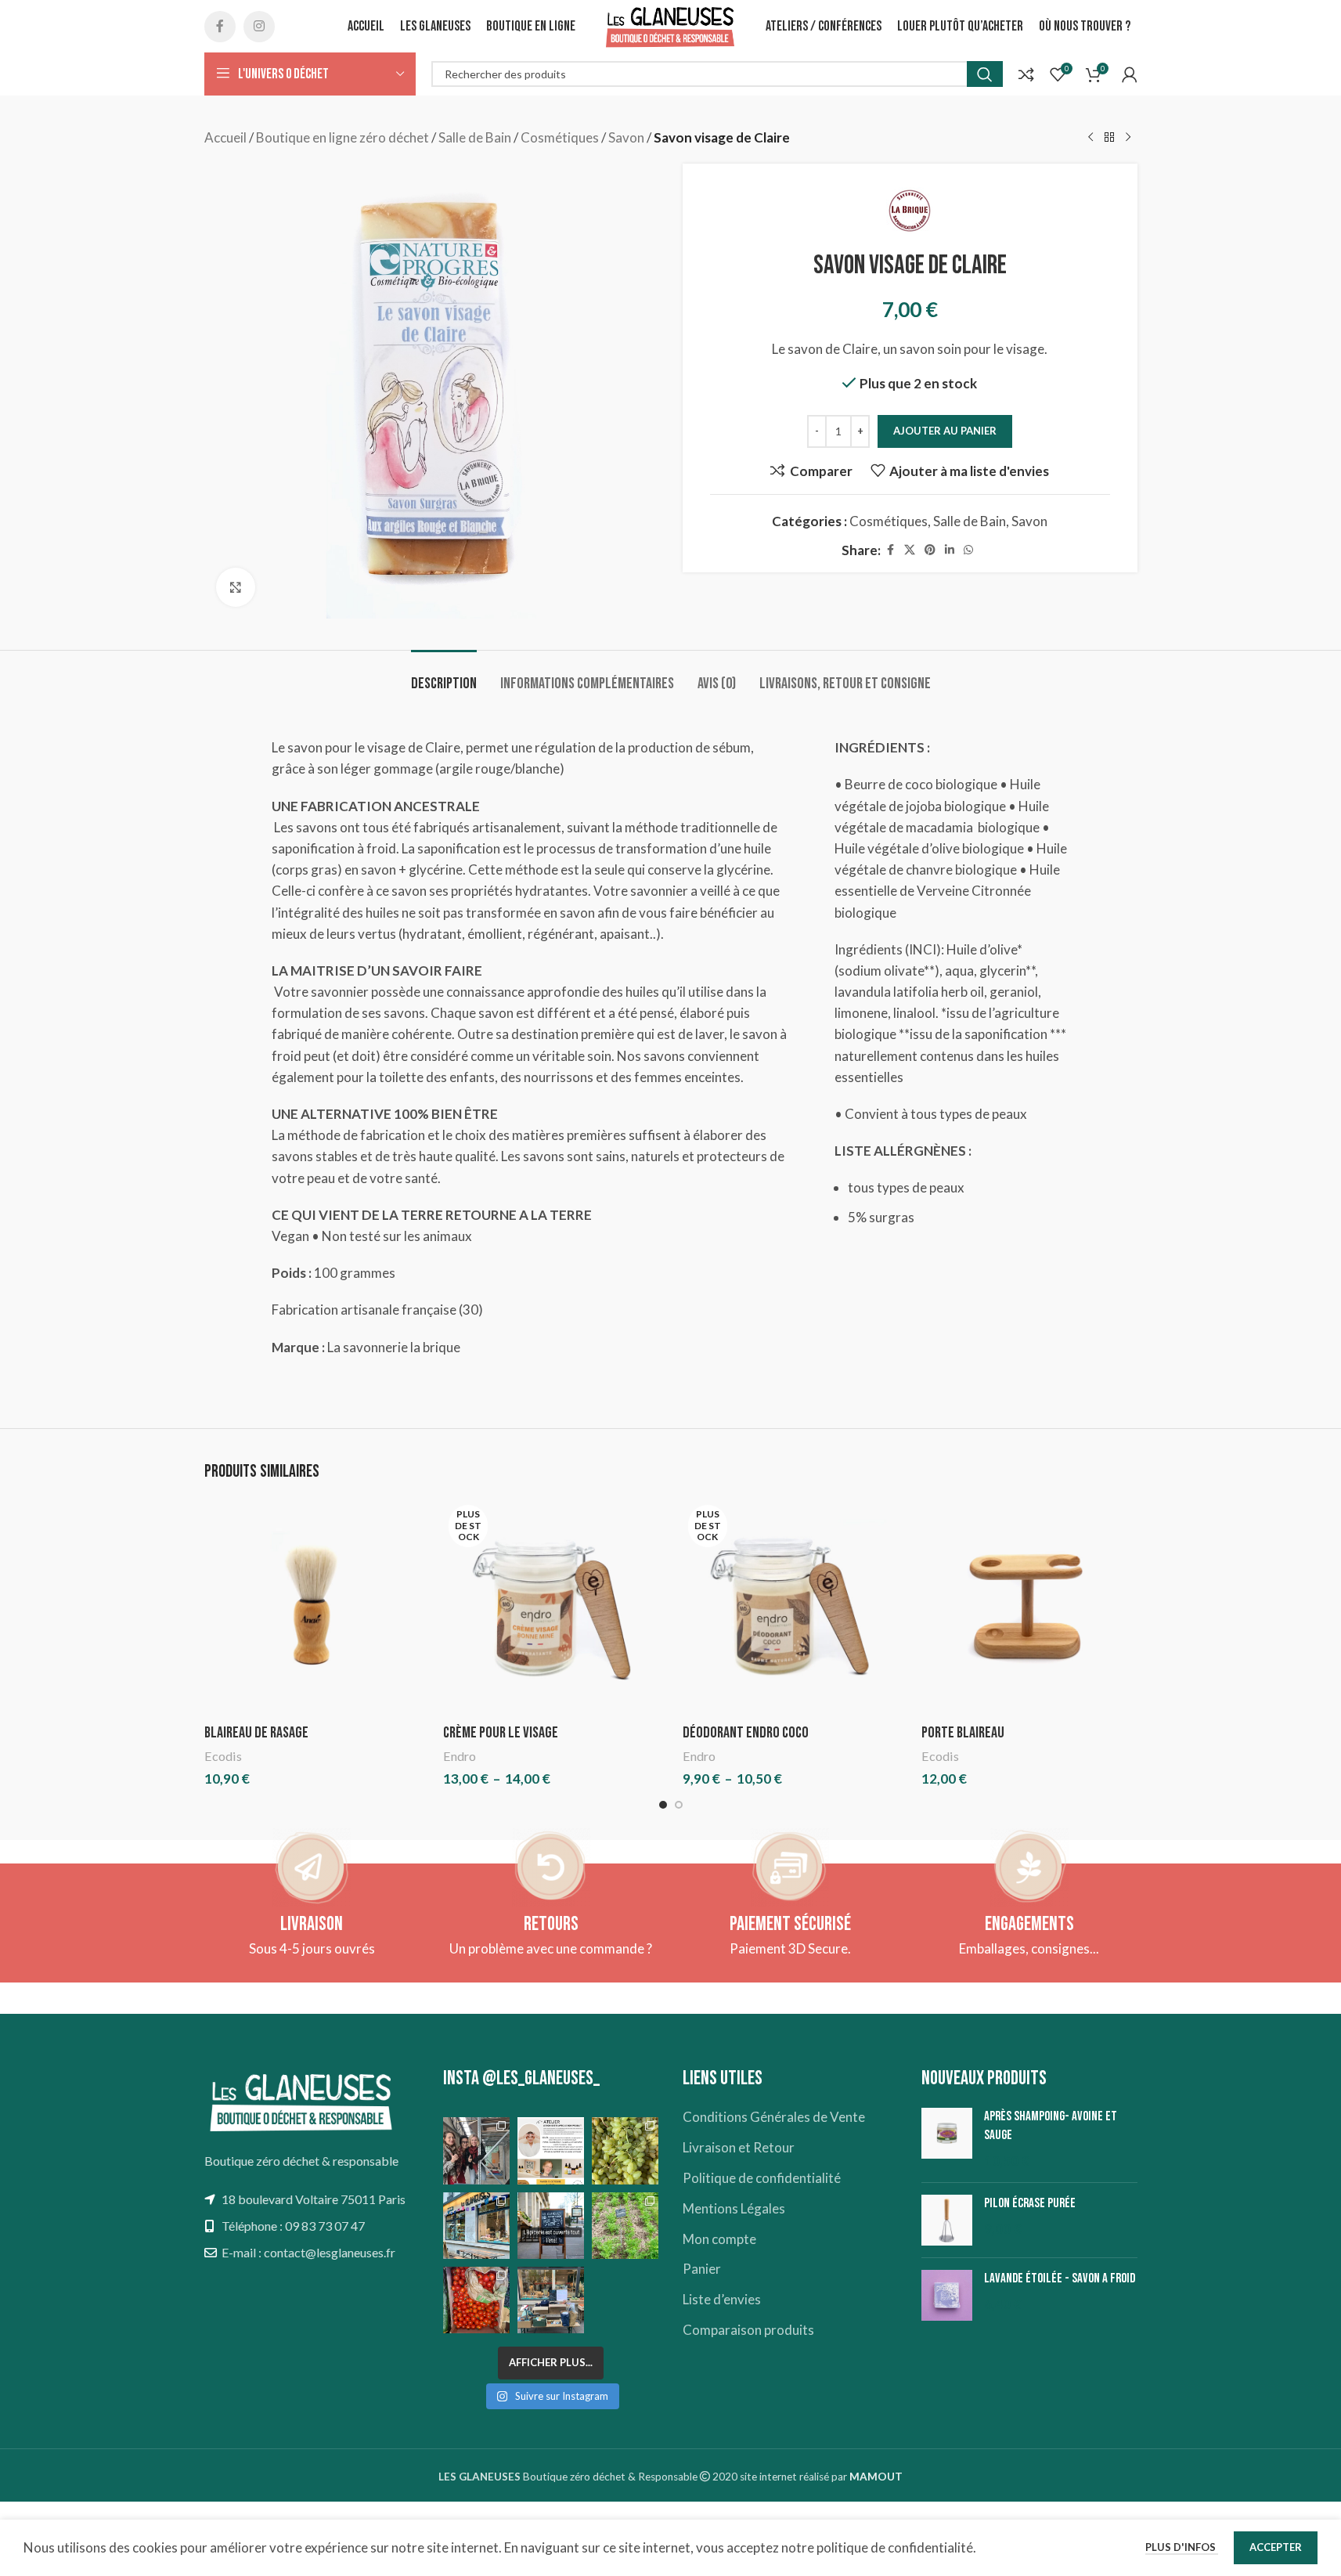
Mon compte (719, 2239)
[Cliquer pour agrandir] (236, 587)
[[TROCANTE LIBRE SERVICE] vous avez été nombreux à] (551, 2300)
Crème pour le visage (501, 1733)
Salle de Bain (475, 137)
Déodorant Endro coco (746, 1733)
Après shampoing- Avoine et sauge (1051, 2126)
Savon (626, 137)
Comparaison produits (748, 2330)
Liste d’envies (722, 2299)
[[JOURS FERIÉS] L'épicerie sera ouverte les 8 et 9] (625, 2300)
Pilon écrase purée (1030, 2203)
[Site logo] (671, 25)
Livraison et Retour (739, 2147)
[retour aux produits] (1109, 138)
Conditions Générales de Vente (774, 2117)
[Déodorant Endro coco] (791, 1607)
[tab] (444, 676)
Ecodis (223, 1756)
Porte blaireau (963, 1733)
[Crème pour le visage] (551, 1607)
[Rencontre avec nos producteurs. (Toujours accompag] (476, 2150)
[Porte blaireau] (1029, 1607)
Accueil (225, 137)
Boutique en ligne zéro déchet (342, 137)
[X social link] (910, 550)
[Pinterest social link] (930, 550)
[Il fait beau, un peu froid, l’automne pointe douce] (625, 2150)
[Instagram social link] (259, 27)
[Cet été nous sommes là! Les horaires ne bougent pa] (551, 2226)
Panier (702, 2269)
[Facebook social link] (220, 27)
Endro (460, 1756)
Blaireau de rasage (256, 1733)
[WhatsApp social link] (968, 550)
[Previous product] (1090, 138)
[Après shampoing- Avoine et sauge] (947, 2139)
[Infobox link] (312, 1939)
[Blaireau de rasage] (312, 1607)
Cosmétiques (560, 137)
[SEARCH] (985, 74)
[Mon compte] (1130, 74)
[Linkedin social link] (950, 550)
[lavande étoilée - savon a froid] (947, 2295)
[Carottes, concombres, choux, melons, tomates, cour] (625, 2226)
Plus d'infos (1182, 2547)
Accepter (1276, 2547)
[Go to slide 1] (663, 1805)
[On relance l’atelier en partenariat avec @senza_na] (551, 2150)
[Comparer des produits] (1026, 74)
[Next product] (1128, 138)
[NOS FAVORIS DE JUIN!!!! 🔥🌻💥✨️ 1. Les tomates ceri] (476, 2300)
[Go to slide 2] (679, 1805)
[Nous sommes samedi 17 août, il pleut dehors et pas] (476, 2226)
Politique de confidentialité (762, 2178)
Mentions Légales (734, 2208)
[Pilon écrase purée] (947, 2220)
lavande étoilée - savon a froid (1060, 2278)
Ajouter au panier (945, 431)
